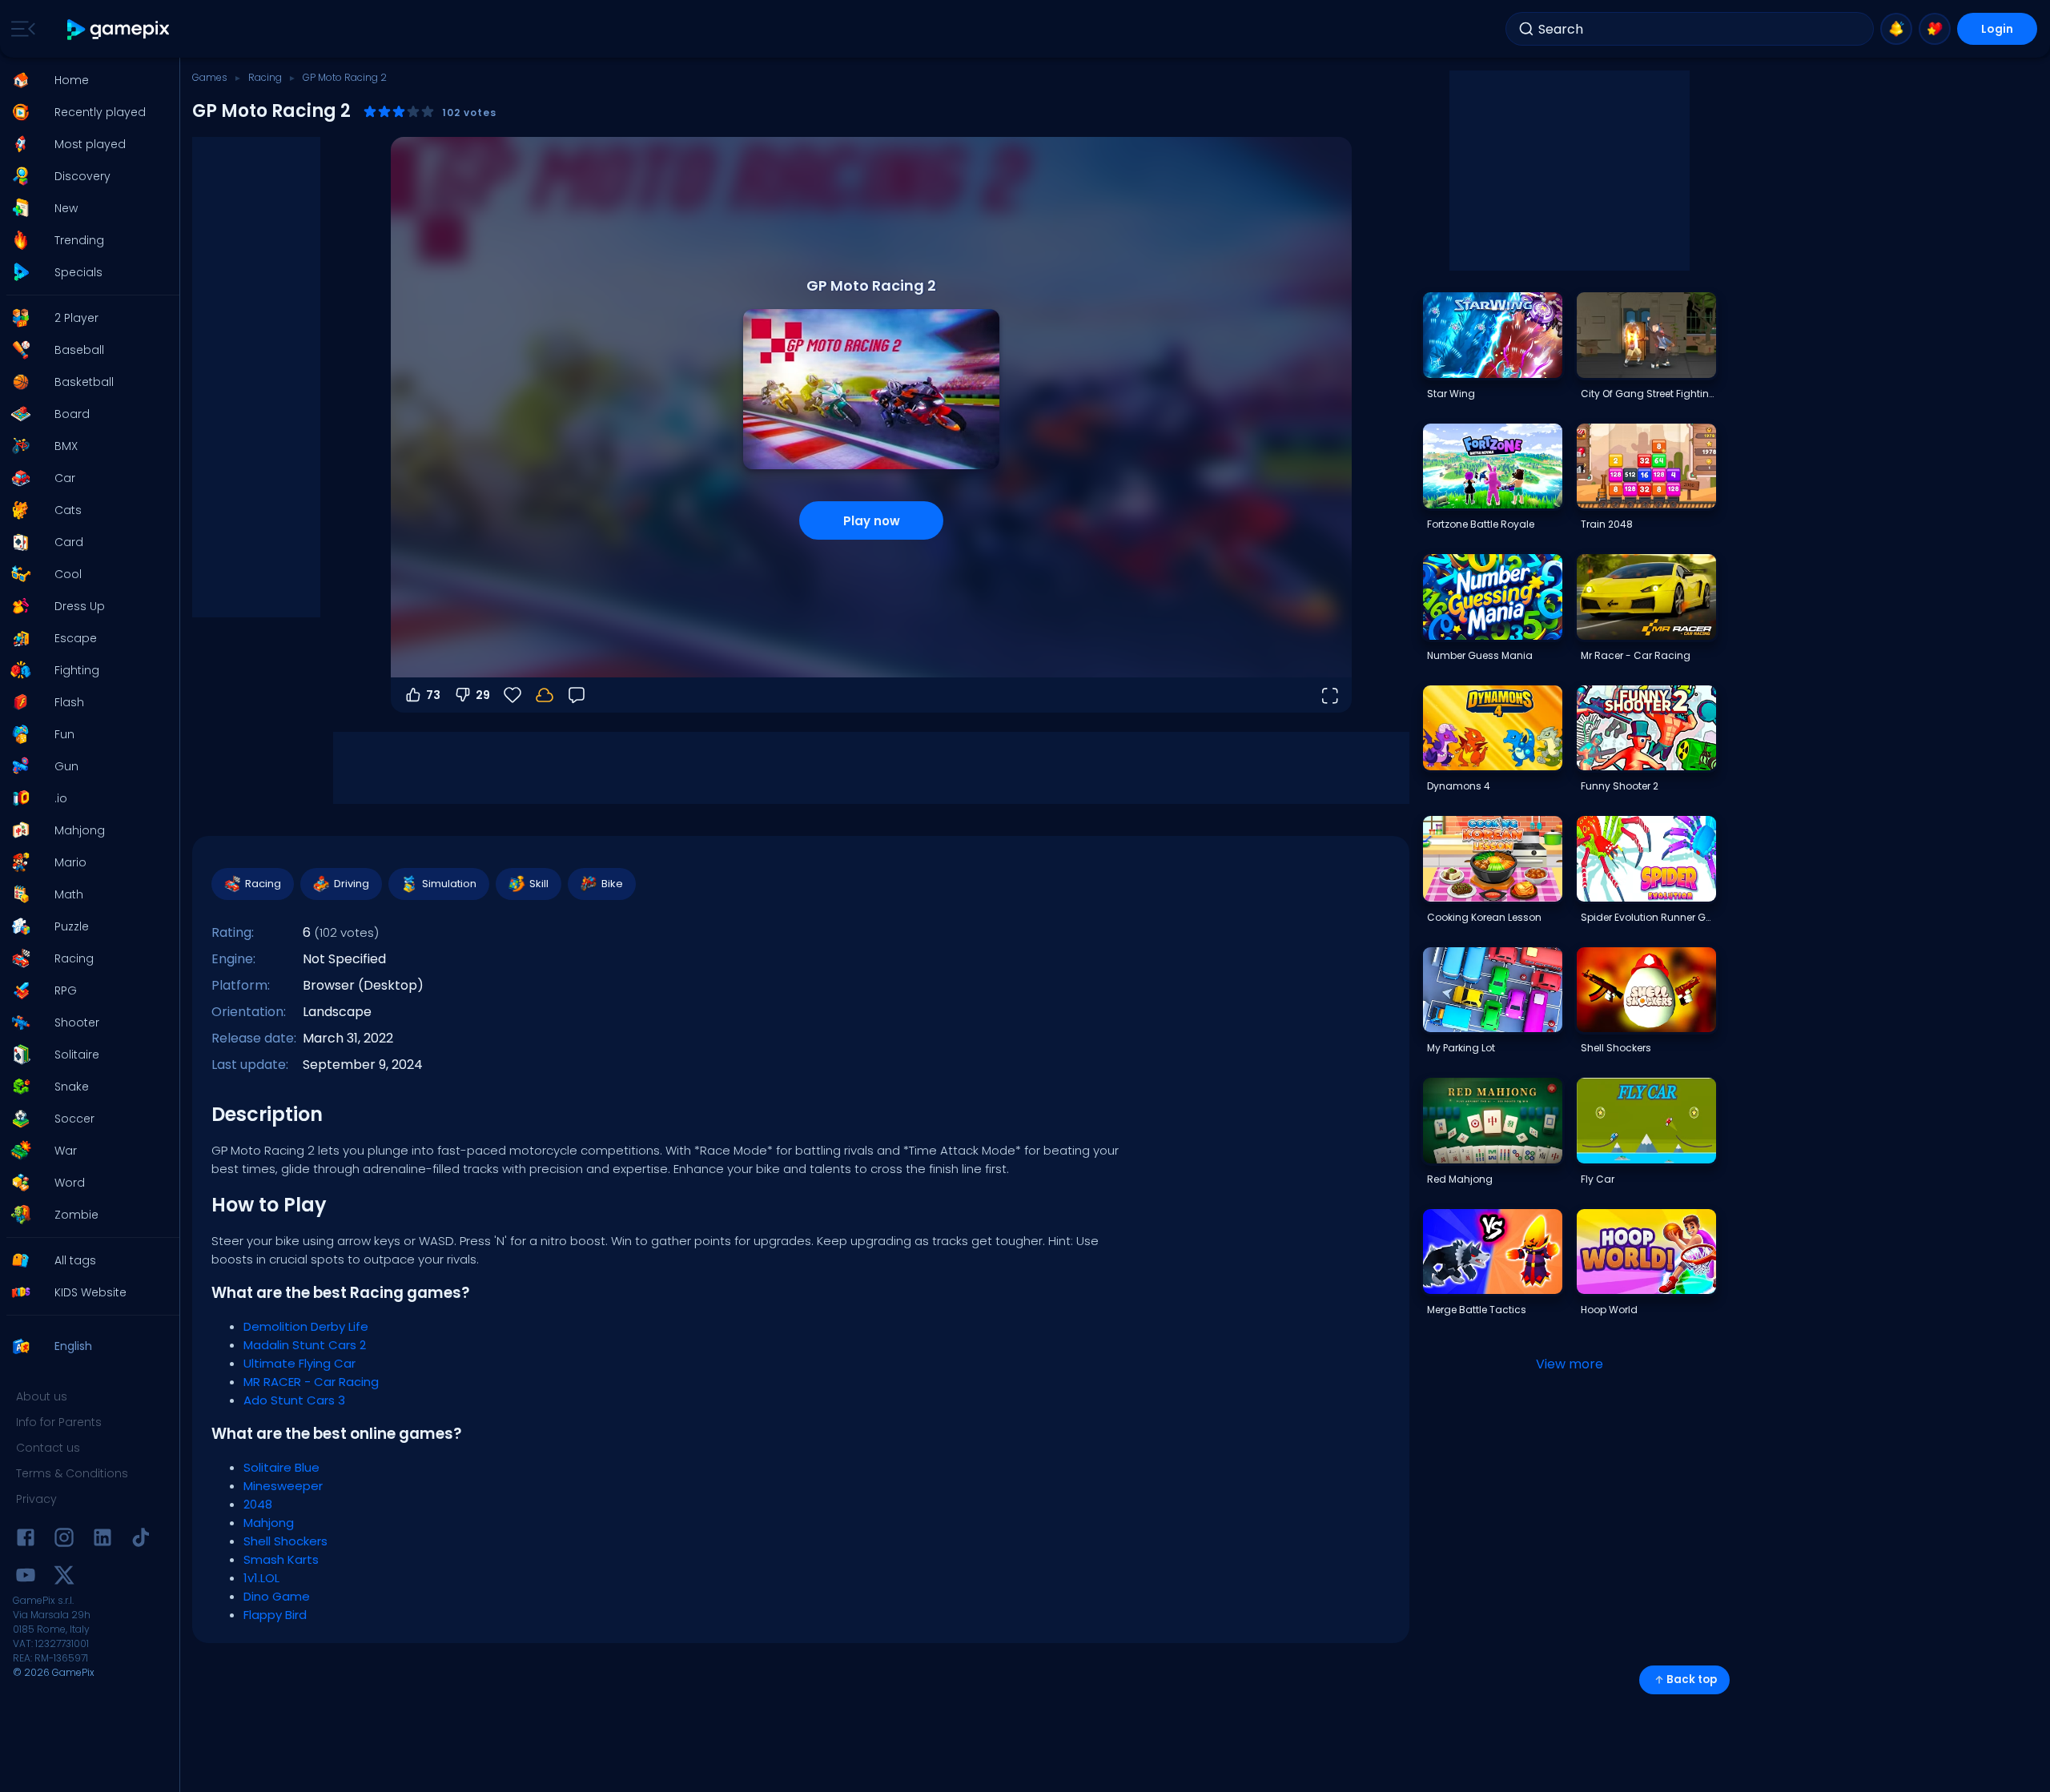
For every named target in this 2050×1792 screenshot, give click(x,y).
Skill (539, 884)
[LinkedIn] (102, 1540)
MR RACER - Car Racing (311, 1382)
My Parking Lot (1461, 1048)
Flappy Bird (275, 1615)
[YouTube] (26, 1578)
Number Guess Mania (1480, 655)
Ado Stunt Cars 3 (294, 1400)
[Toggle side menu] (20, 29)
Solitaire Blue (281, 1467)
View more (1570, 1364)
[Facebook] (26, 1540)
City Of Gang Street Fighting (1648, 394)
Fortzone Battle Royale (1481, 524)
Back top (1692, 1679)
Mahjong (269, 1523)
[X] (64, 1578)
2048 (258, 1504)
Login (1997, 29)
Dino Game (277, 1596)
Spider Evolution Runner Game (1648, 917)
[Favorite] (1935, 29)
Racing (265, 77)
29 (483, 695)
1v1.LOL (261, 1578)
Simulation (449, 884)
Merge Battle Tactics (1477, 1310)
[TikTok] (141, 1540)
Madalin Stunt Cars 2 (305, 1345)
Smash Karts (281, 1559)
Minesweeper (283, 1486)
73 (433, 695)
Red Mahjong (1460, 1179)
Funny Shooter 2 (1620, 786)
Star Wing (1451, 394)
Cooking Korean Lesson (1484, 917)
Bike (612, 884)
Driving (352, 884)
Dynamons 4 (1459, 786)
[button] (85, 80)
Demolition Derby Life (306, 1326)
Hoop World (1609, 1310)
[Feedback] (577, 695)
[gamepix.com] (119, 29)
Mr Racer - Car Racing (1636, 655)
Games (210, 77)
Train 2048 (1607, 524)
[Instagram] (64, 1540)
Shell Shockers (285, 1541)
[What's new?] (1896, 29)
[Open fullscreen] (1329, 695)
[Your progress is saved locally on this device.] (545, 695)
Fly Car (1598, 1179)
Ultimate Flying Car (299, 1363)
